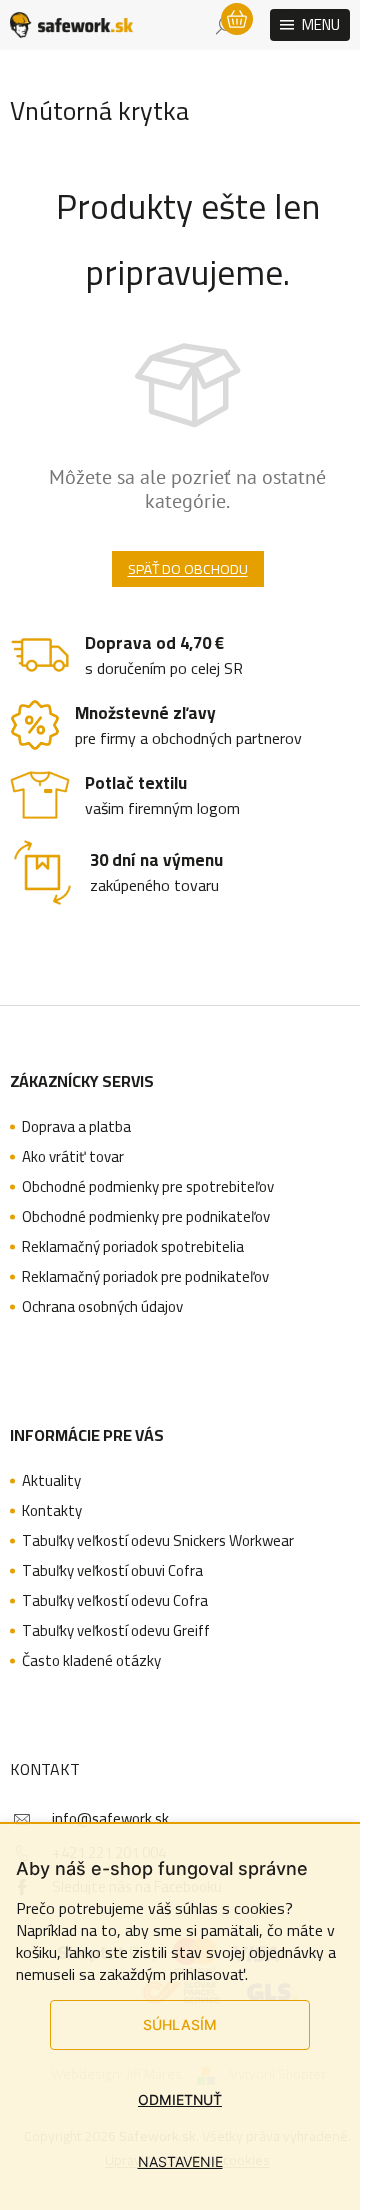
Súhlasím (180, 2024)
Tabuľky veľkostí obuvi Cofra (112, 1571)
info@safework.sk (110, 1818)
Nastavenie (180, 2161)
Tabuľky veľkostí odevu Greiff (116, 1631)
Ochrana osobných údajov (102, 1307)
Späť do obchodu (188, 569)
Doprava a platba (76, 1127)
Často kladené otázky (91, 1661)
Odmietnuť (180, 2099)
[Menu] (310, 25)
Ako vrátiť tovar (73, 1157)
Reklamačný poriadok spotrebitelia (133, 1247)
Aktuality (51, 1481)
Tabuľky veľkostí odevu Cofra (115, 1601)
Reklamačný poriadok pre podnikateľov (145, 1277)
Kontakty (52, 1511)
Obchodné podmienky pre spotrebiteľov (148, 1187)
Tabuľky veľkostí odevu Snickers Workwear (158, 1541)
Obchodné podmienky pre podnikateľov (146, 1217)
